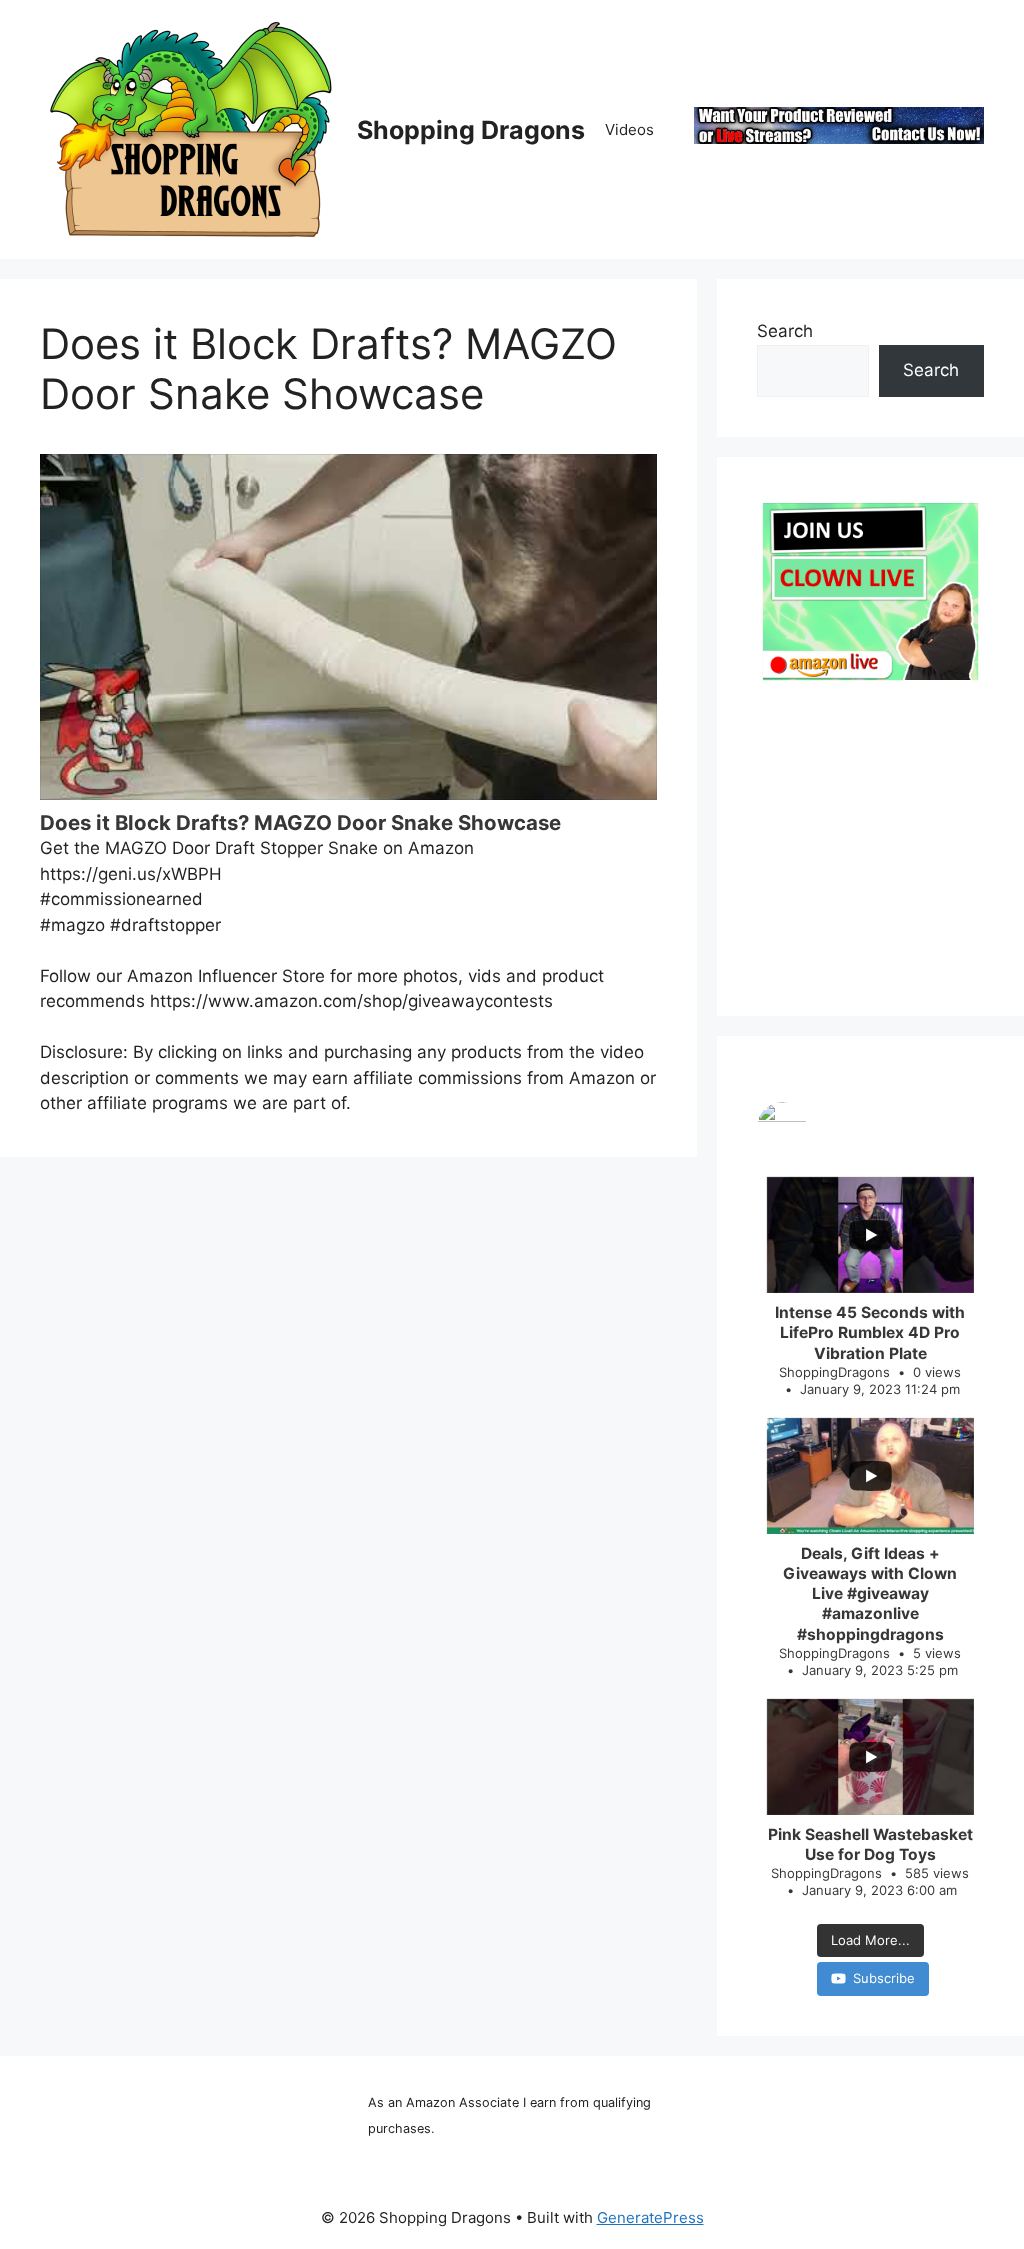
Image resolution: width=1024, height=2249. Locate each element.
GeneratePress (650, 2217)
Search (785, 331)
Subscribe (884, 1978)
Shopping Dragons (471, 130)
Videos (629, 129)
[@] (870, 1127)
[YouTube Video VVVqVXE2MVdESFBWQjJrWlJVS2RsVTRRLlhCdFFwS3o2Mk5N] (348, 627)
